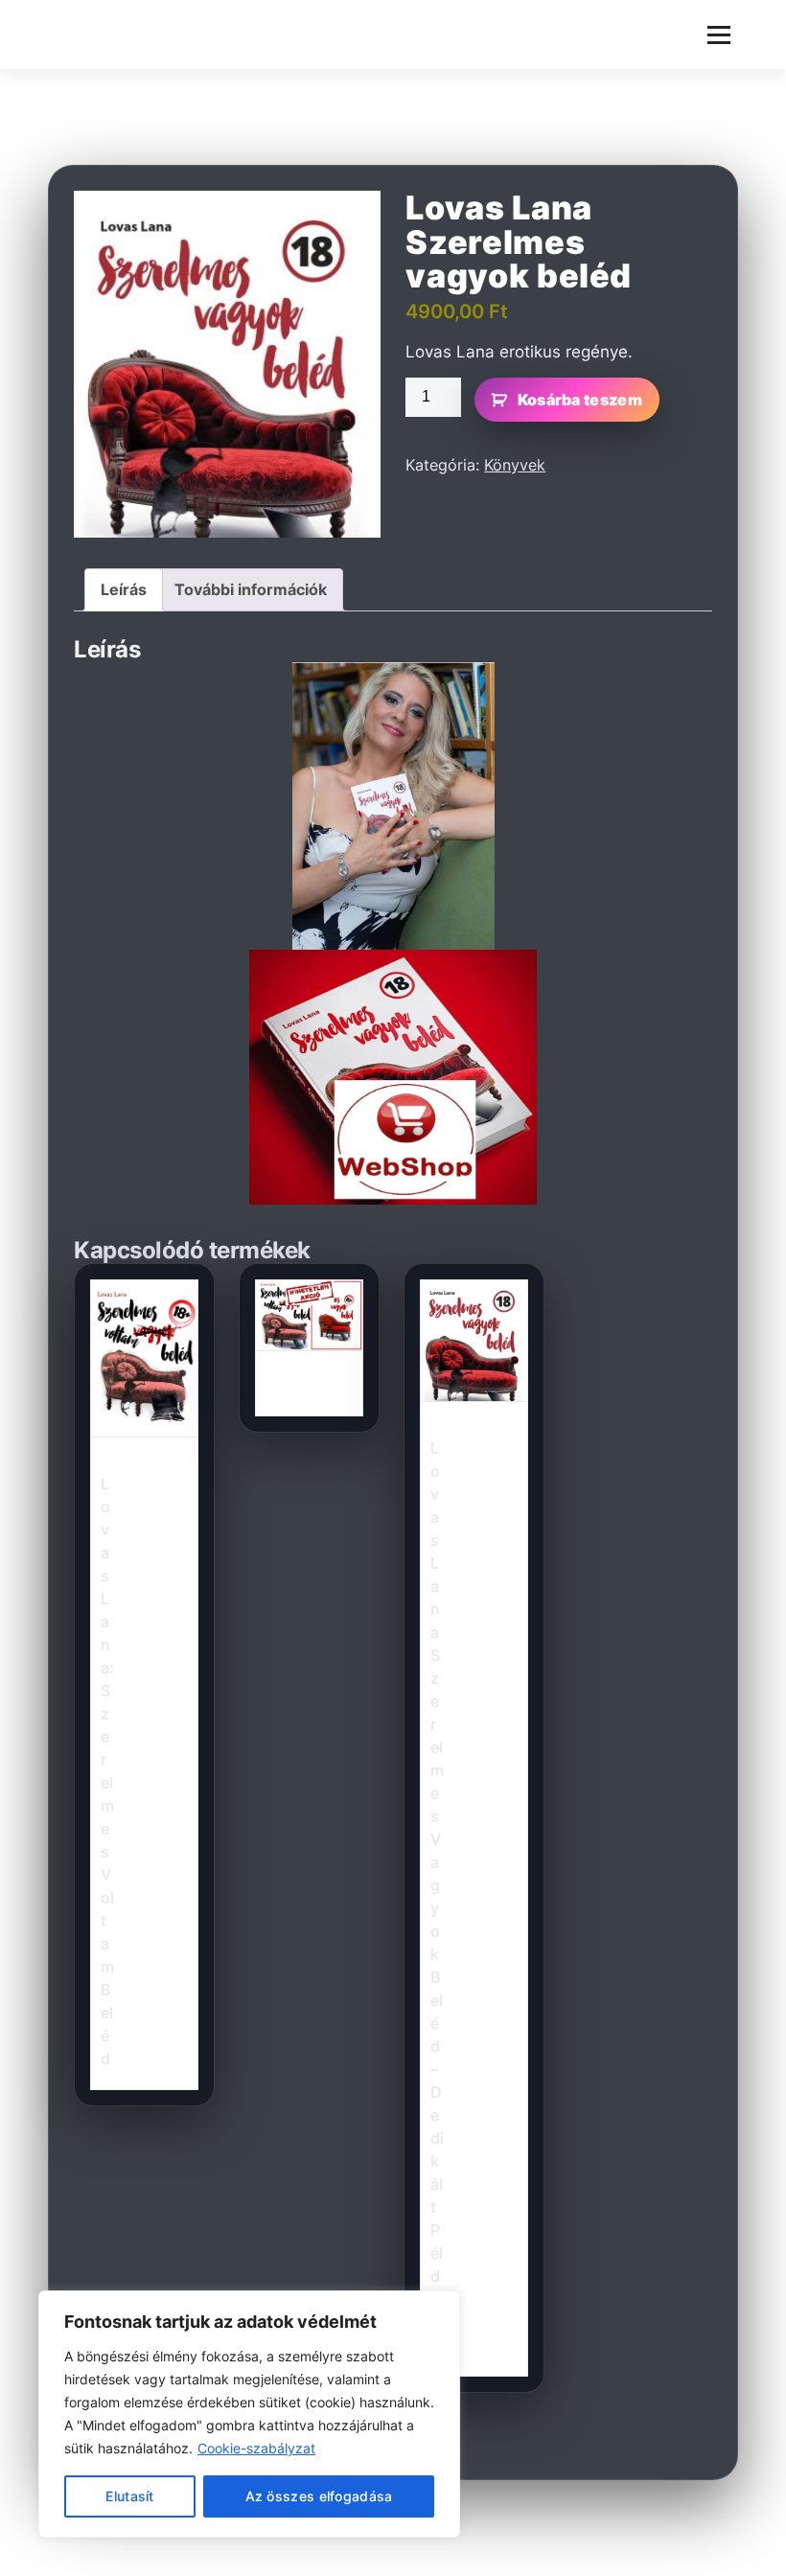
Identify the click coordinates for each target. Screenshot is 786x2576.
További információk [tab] (251, 589)
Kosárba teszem (580, 400)
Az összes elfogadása (319, 2496)
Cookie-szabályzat (256, 2448)
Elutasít (129, 2496)
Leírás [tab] (124, 589)
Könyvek (515, 465)
